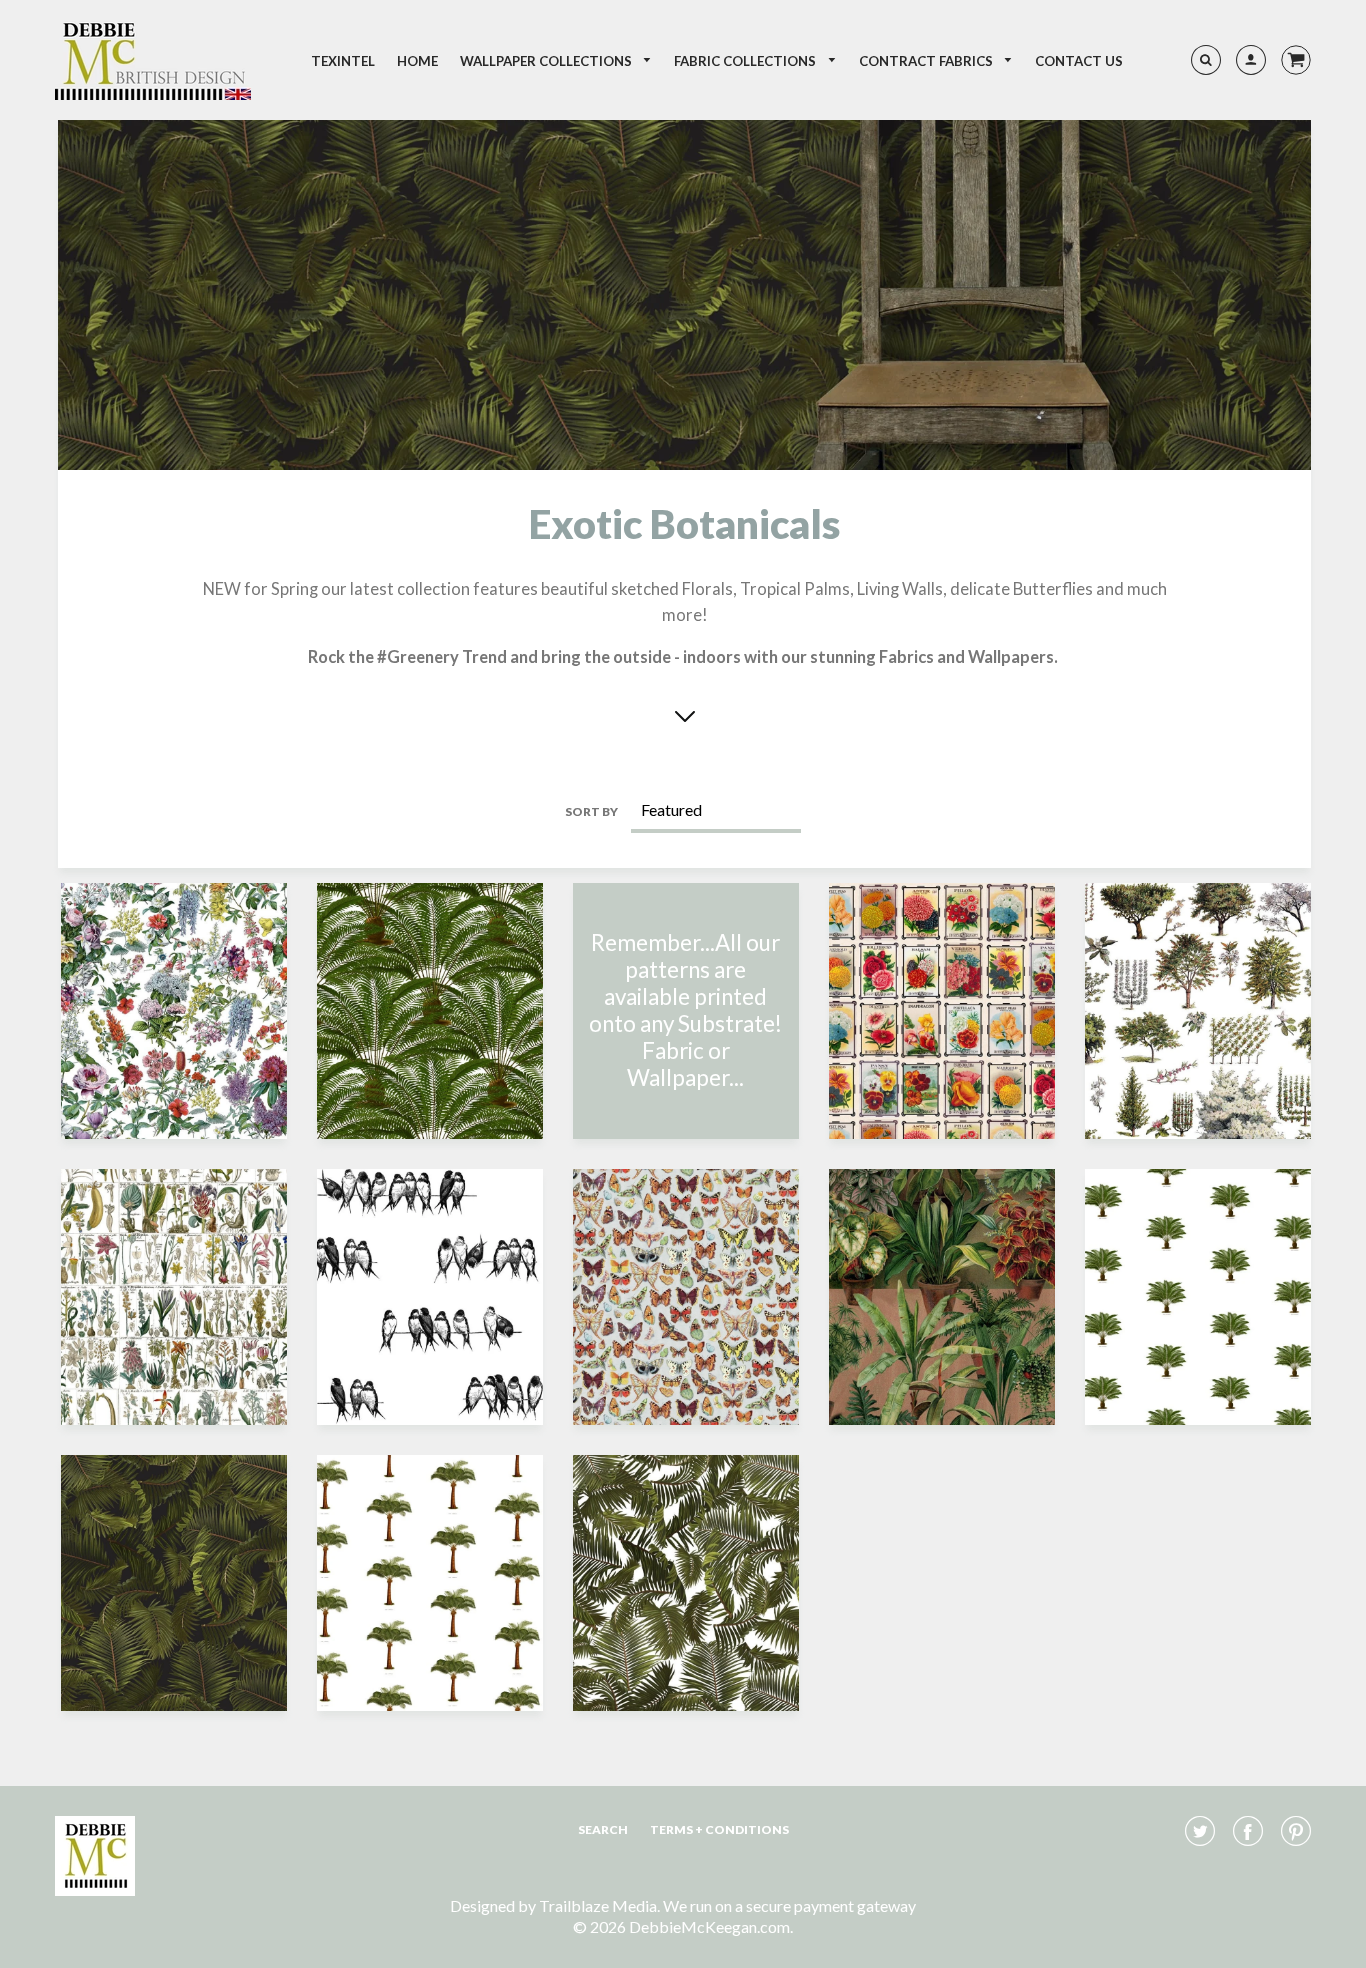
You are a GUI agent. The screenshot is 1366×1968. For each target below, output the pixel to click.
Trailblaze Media (598, 1905)
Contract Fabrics (927, 61)
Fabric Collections (746, 61)
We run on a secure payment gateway (789, 1905)
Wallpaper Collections (547, 61)
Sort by (591, 811)
